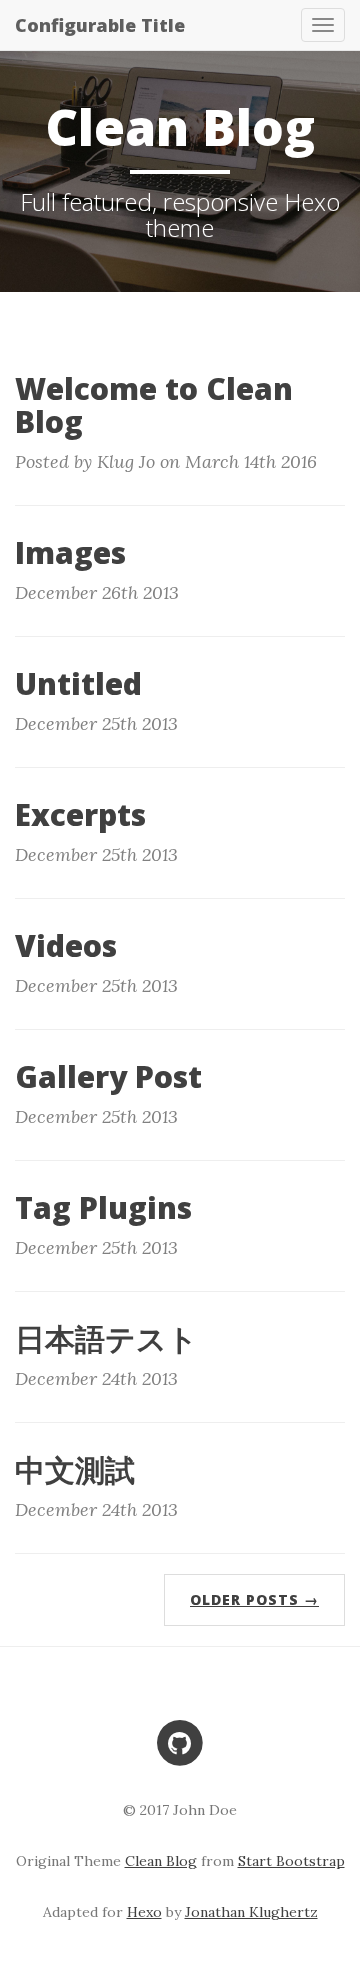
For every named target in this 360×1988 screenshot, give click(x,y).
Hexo (144, 1912)
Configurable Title (100, 25)
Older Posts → (254, 1599)
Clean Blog (161, 1861)
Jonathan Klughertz (251, 1912)
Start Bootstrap (291, 1861)
